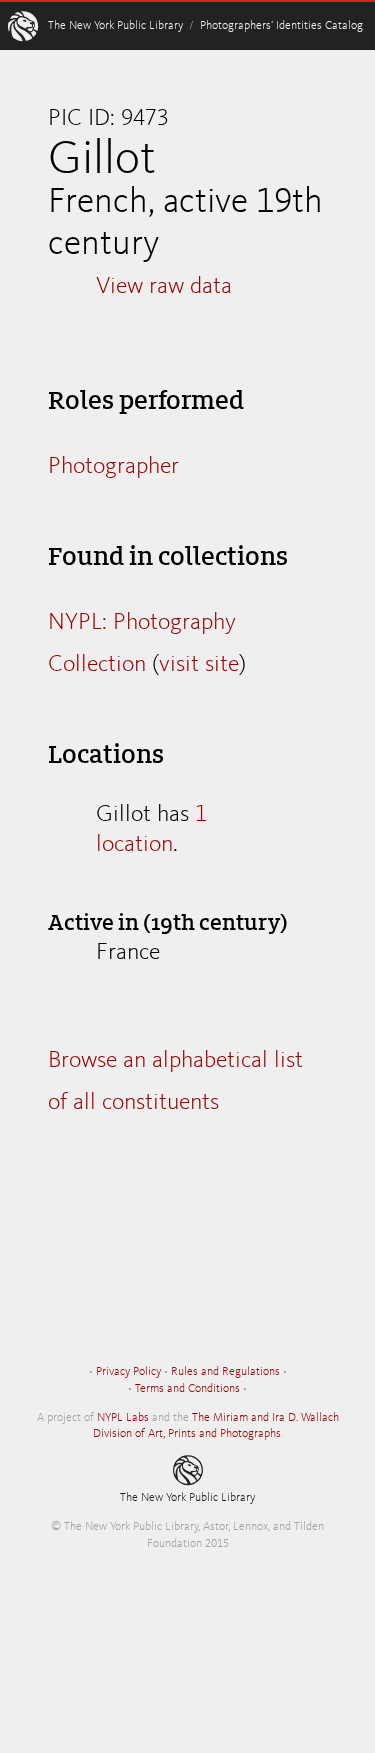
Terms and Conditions (187, 1389)
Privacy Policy (128, 1372)
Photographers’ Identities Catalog (281, 26)
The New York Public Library (115, 26)
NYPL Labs (123, 1418)
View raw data (164, 287)
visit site (199, 665)
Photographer (113, 467)
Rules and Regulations (225, 1372)
